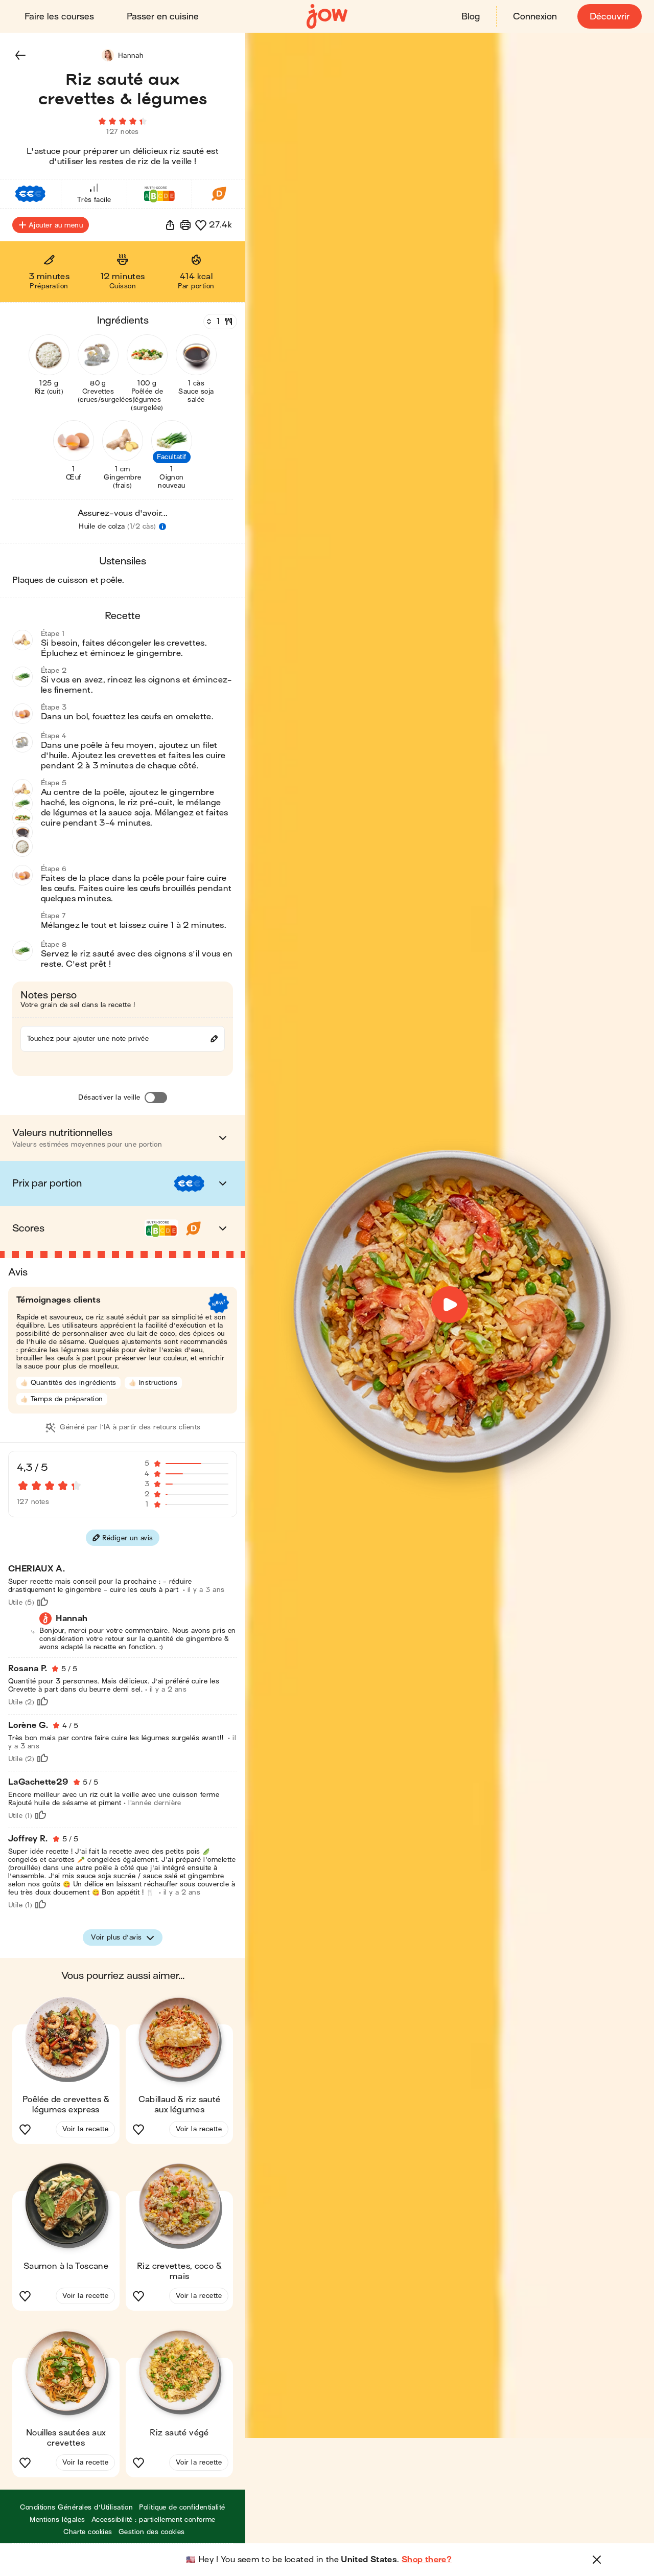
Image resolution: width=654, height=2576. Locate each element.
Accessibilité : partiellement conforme (154, 2520)
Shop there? (427, 2560)
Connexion (535, 17)
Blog (471, 17)
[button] (20, 55)
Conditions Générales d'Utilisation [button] (76, 2507)
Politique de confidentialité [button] (182, 2507)
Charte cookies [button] (88, 2532)
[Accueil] (327, 17)
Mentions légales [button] (57, 2520)
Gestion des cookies (152, 2532)
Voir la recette (85, 2129)
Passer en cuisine (163, 17)
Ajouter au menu (56, 225)
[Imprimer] (185, 225)
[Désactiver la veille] (156, 1098)
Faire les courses (59, 17)
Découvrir (610, 17)
